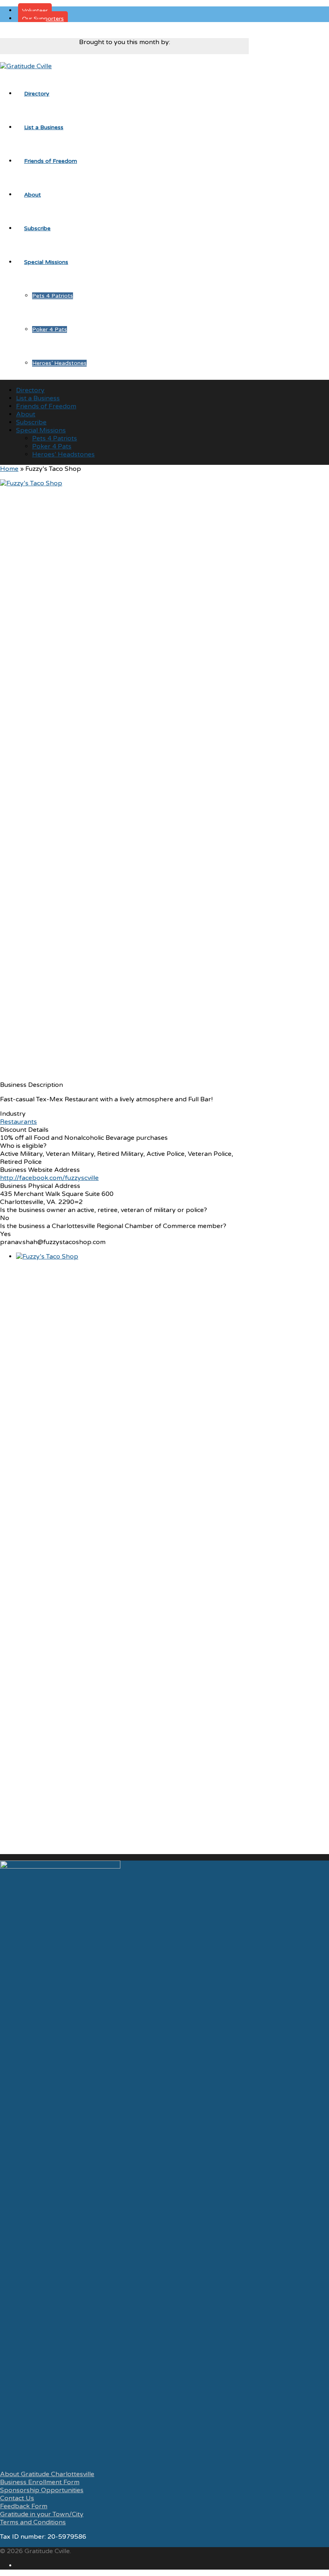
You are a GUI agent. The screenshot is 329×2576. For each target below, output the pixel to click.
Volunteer (35, 11)
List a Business (44, 127)
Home (9, 469)
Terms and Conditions (33, 2522)
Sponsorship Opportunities (42, 2490)
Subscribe (37, 228)
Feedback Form (24, 2506)
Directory (37, 94)
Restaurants (18, 1122)
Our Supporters (43, 19)
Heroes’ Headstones (59, 363)
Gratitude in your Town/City (42, 2514)
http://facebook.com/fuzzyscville (49, 1178)
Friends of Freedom (51, 161)
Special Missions (46, 262)
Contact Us (17, 2498)
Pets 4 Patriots (53, 296)
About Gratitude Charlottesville (47, 2474)
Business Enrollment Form (40, 2482)
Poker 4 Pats (50, 329)
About (32, 195)
